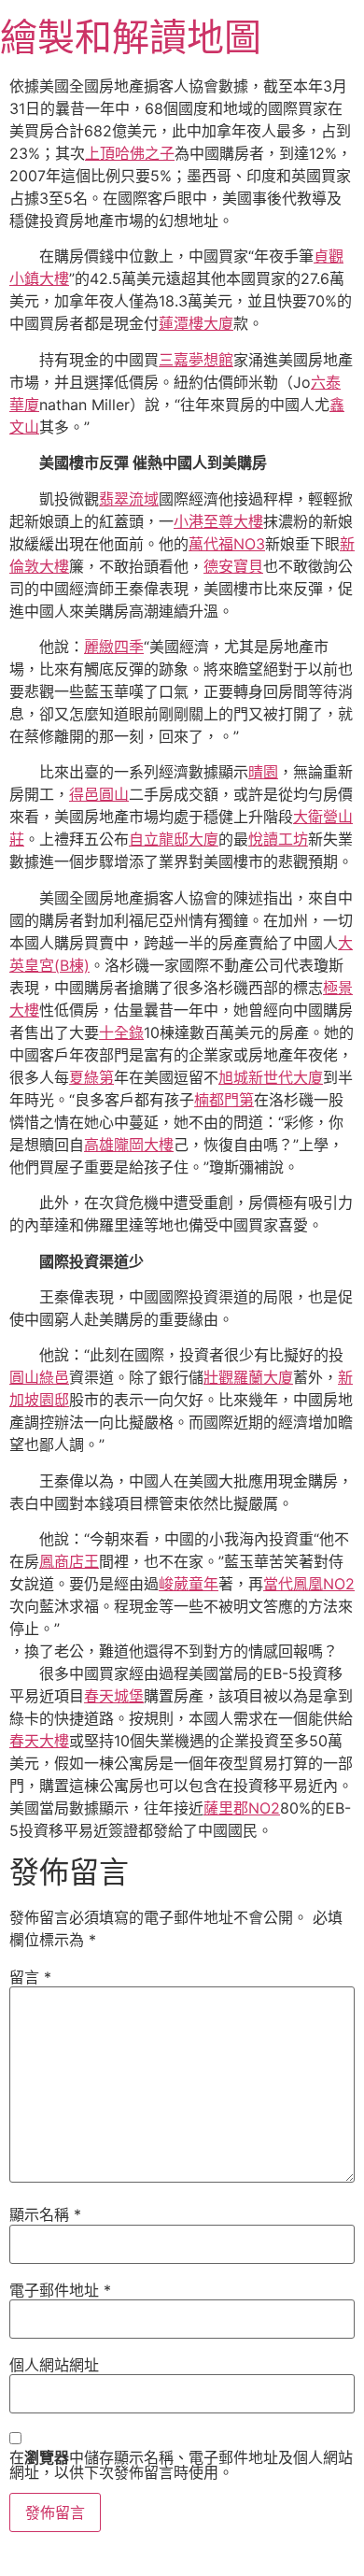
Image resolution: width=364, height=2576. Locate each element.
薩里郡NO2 (242, 1808)
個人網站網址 (54, 2365)
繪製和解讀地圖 (131, 37)
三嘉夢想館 (196, 360)
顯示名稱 (45, 2214)
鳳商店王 (69, 1561)
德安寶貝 (233, 566)
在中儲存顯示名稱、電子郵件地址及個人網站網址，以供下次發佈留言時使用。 (181, 2465)
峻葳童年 (189, 1584)
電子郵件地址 (60, 2290)
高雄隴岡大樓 (129, 1145)
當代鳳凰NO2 (309, 1584)
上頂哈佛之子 (130, 153)
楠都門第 (224, 1100)
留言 (30, 1977)
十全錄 (121, 1032)
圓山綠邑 (39, 1377)
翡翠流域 (129, 499)
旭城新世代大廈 (271, 1077)
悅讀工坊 (278, 839)
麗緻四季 (114, 647)
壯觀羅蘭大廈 (248, 1377)
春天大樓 (39, 1741)
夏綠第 (91, 1077)
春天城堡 (114, 1696)
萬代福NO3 (227, 544)
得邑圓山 (99, 794)
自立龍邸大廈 (174, 839)
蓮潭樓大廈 (196, 323)
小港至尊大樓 (218, 521)
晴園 (263, 772)
